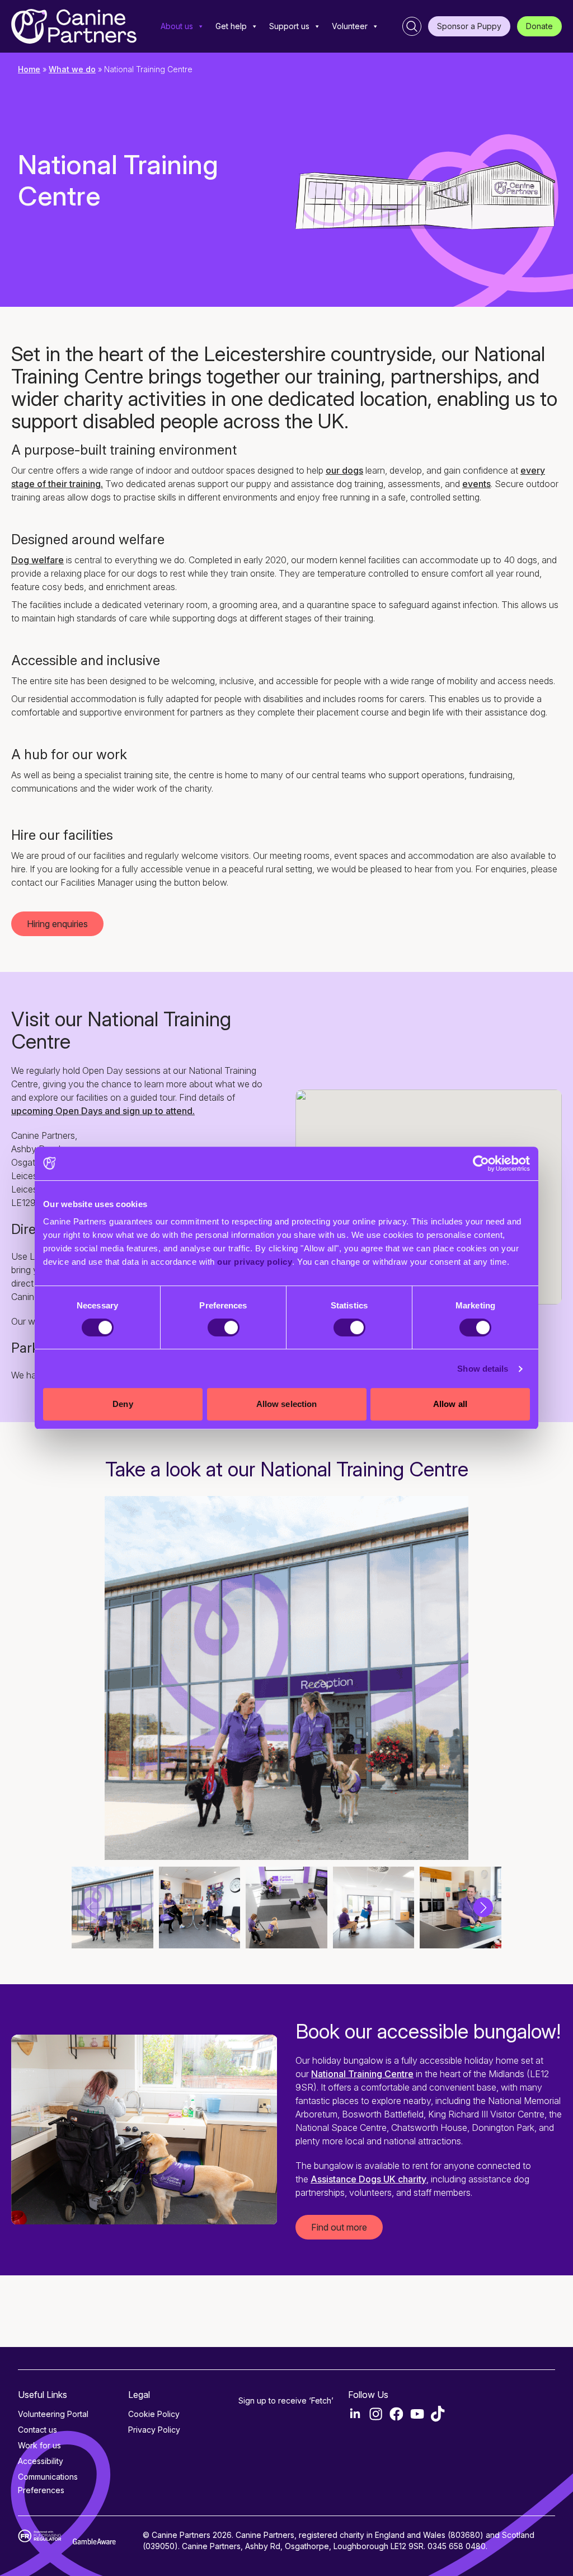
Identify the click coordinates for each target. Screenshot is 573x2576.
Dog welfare (37, 560)
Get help (231, 26)
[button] (483, 1907)
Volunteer (350, 26)
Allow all (450, 1404)
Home (29, 69)
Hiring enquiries (57, 924)
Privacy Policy (154, 2430)
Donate (539, 26)
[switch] (224, 1327)
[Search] (412, 26)
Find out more (339, 2227)
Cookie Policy (154, 2414)
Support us (289, 26)
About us (177, 26)
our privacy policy (255, 1262)
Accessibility (41, 2461)
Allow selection (287, 1404)
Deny (123, 1404)
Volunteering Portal (53, 2414)
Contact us (37, 2430)
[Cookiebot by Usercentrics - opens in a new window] (481, 1163)
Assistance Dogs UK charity (368, 2179)
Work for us (39, 2445)
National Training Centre (362, 2074)
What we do (72, 69)
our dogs (344, 470)
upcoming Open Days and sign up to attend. (103, 1111)
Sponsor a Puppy (469, 26)
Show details (483, 1369)
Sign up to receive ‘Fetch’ (286, 2400)
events (476, 484)
